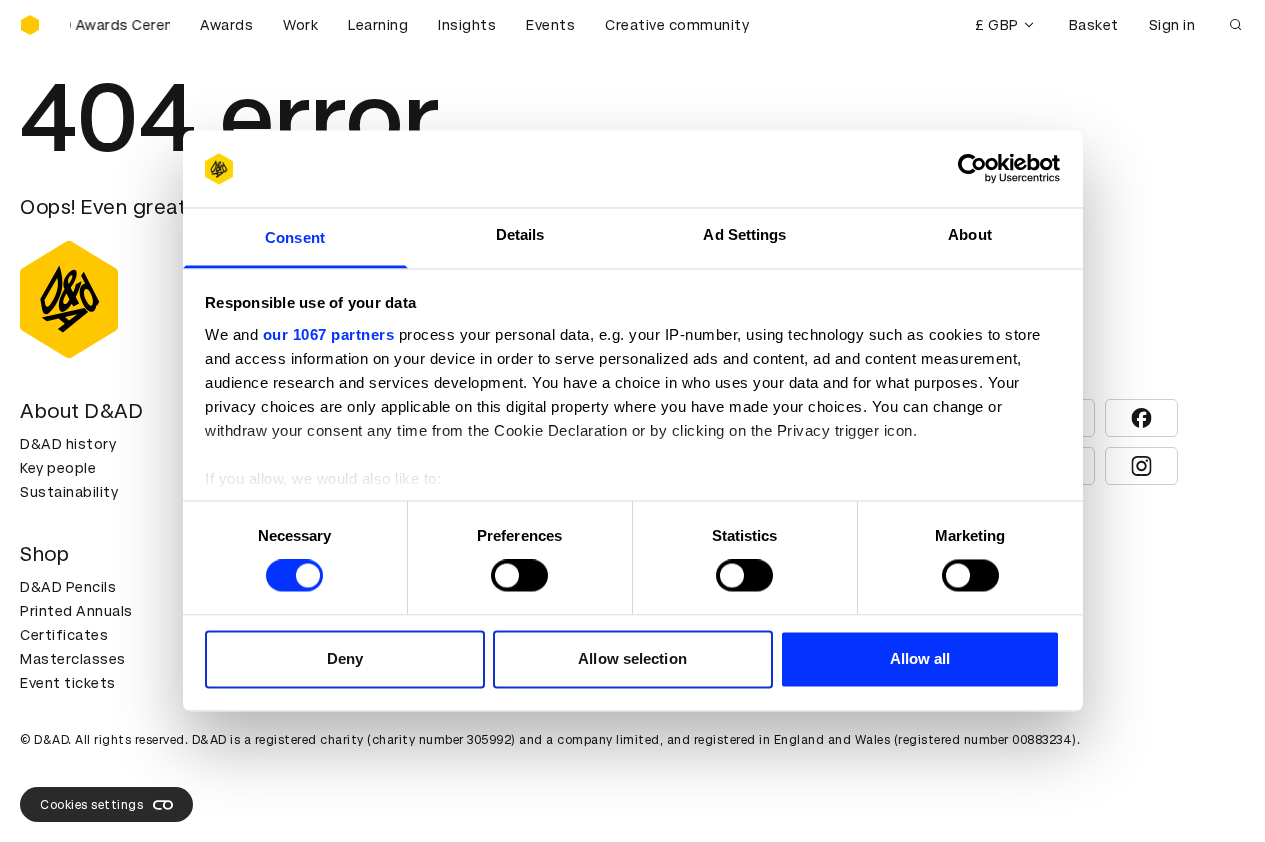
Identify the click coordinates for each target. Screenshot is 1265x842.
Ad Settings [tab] (744, 234)
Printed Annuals (76, 611)
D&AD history (68, 444)
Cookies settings (91, 805)
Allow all (920, 658)
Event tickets (68, 683)
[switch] (519, 576)
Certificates (64, 635)
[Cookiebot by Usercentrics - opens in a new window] (972, 169)
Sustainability (69, 492)
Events (550, 25)
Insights (467, 25)
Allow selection (632, 658)
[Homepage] (30, 25)
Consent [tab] (295, 237)
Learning (378, 25)
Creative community (677, 25)
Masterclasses (73, 659)
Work (300, 25)
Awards (226, 25)
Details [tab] (520, 234)
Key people (58, 468)
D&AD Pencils (68, 587)
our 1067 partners (329, 334)
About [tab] (970, 234)
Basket (1094, 25)
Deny (345, 658)
